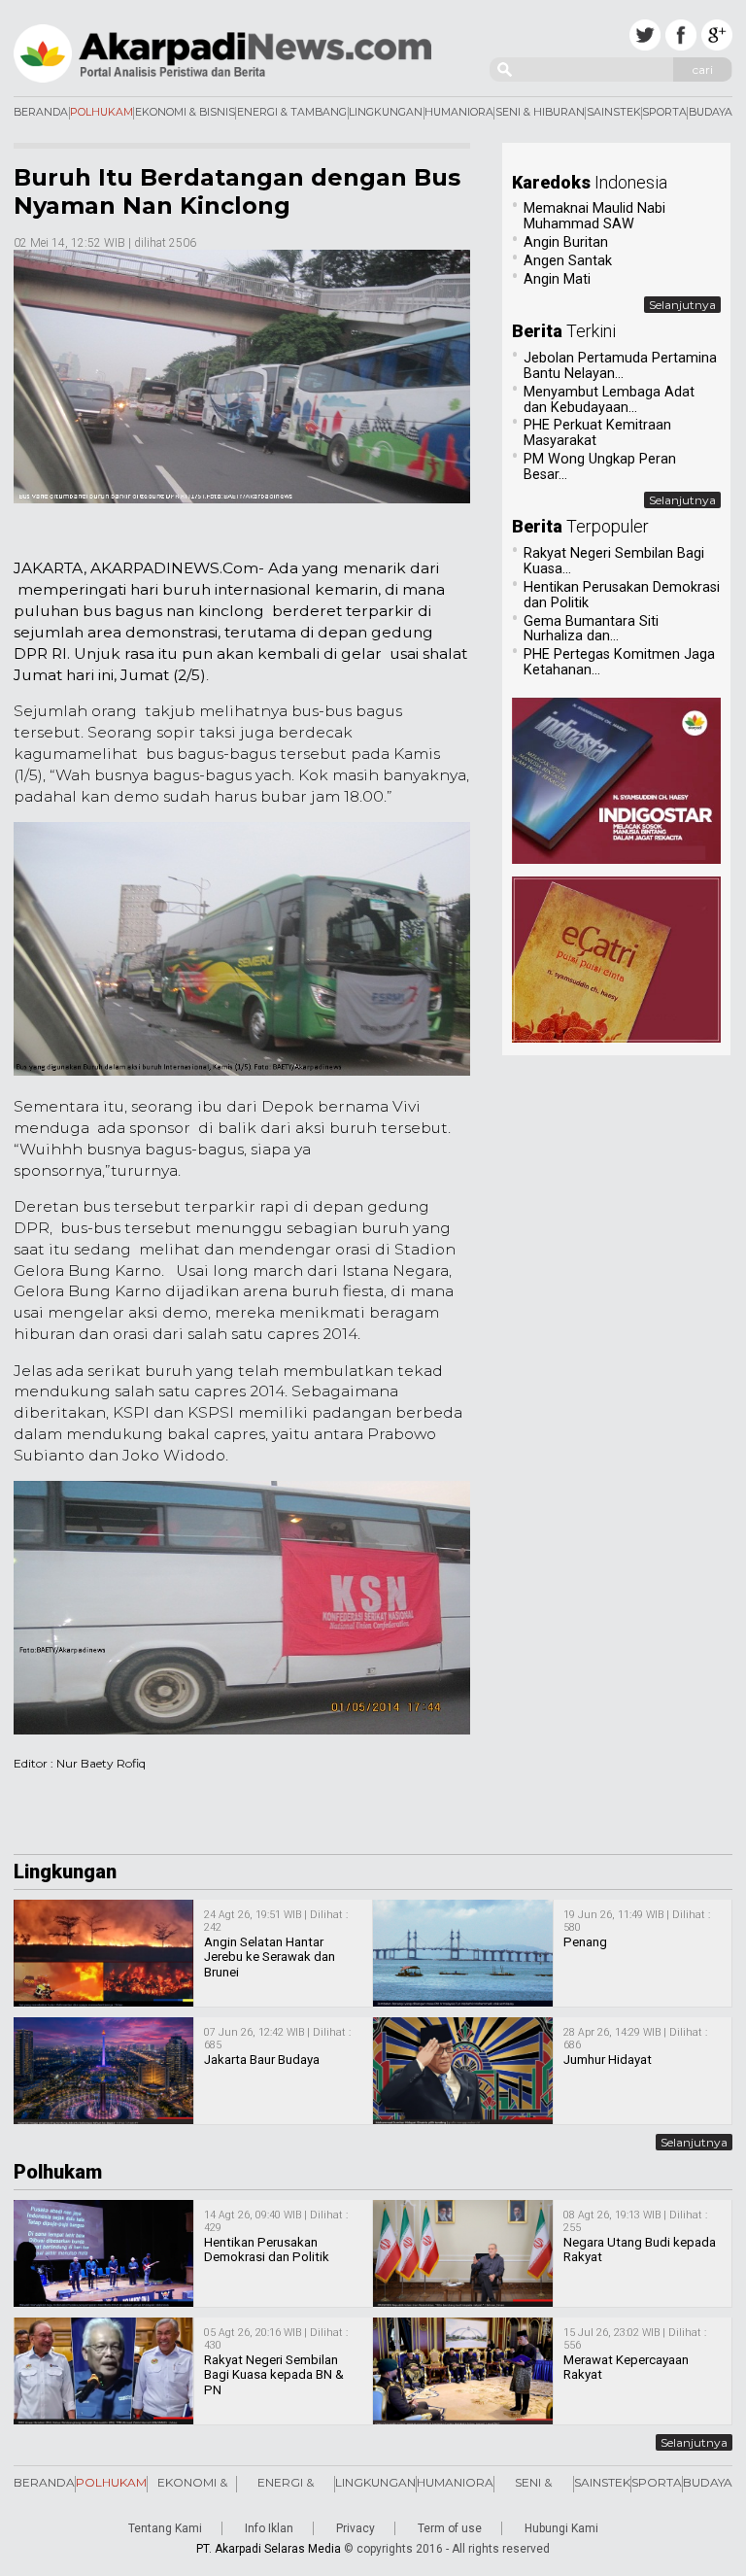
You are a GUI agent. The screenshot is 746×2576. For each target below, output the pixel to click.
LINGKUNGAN (386, 113)
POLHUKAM (102, 113)
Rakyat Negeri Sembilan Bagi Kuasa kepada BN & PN (274, 2375)
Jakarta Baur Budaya (262, 2060)
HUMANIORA (459, 113)
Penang (585, 1942)
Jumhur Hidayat (608, 2060)
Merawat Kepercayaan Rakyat (626, 2368)
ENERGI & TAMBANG (292, 113)
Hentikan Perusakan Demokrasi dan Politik (267, 2250)
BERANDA (41, 113)
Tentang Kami (165, 2528)
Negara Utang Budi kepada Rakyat (640, 2250)
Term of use (450, 2528)
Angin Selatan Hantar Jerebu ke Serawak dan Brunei (270, 1957)
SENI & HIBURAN (540, 113)
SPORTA (664, 113)
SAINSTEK (614, 113)
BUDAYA (711, 113)
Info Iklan (269, 2528)
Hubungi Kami (561, 2528)
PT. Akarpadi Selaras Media (269, 2549)
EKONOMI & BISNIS (185, 113)
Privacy (356, 2528)
